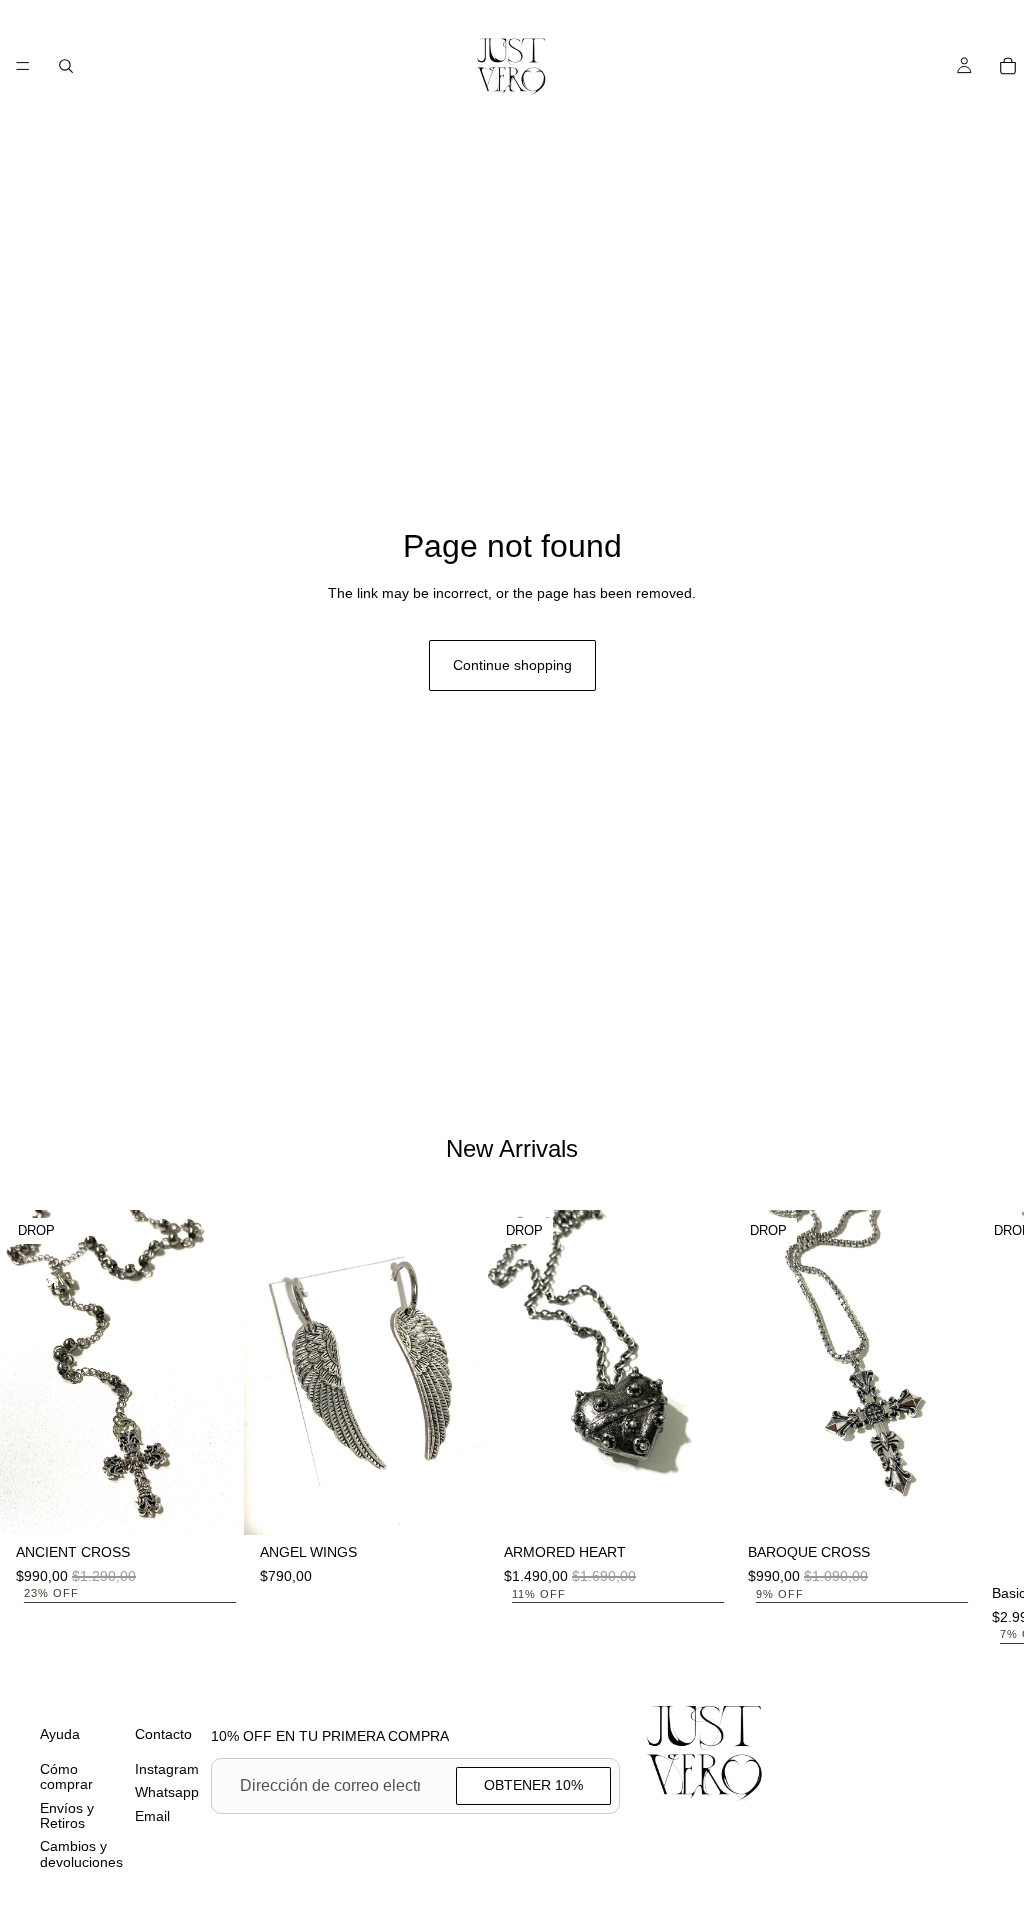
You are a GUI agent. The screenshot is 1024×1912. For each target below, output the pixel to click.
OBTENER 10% (533, 1785)
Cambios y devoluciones (81, 1853)
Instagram (167, 1769)
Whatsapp (167, 1792)
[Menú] (23, 66)
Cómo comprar (66, 1776)
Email (152, 1816)
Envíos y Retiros (67, 1815)
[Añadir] (213, 1505)
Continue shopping (512, 665)
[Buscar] (66, 66)
